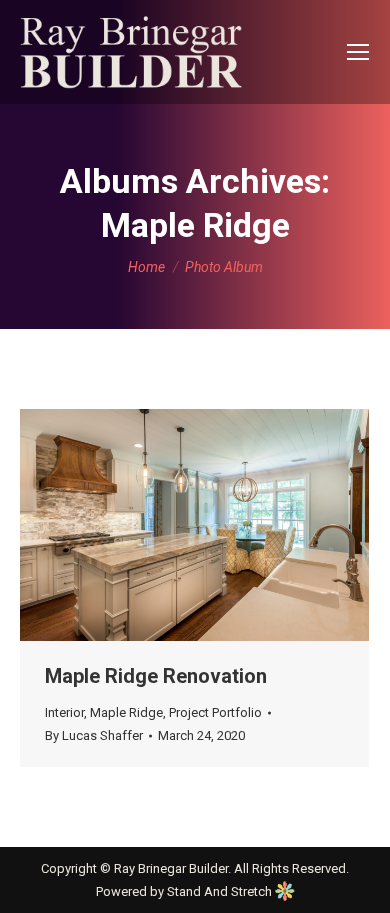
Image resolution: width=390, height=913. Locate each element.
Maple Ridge (126, 712)
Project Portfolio (215, 712)
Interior (64, 712)
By (94, 735)
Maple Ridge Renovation (156, 676)
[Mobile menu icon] (358, 52)
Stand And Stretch (221, 891)
